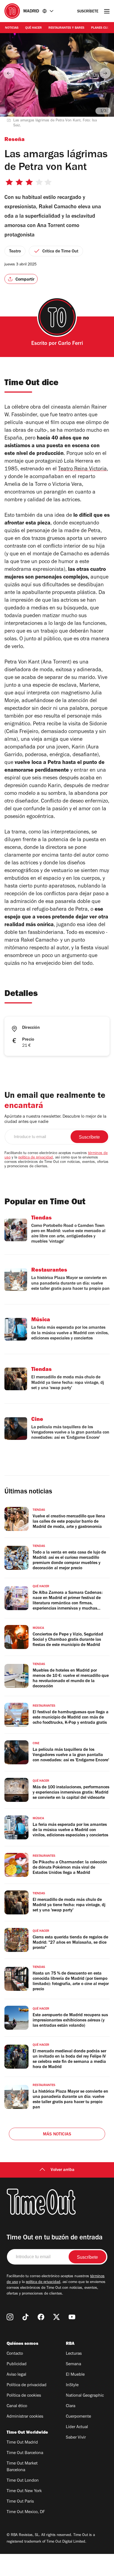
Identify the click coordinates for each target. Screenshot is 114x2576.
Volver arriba (63, 2170)
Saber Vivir (76, 2438)
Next (105, 73)
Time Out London (23, 2481)
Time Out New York (24, 2491)
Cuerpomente (78, 2417)
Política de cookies (24, 2396)
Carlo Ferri (71, 344)
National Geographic (85, 2396)
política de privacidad (36, 1158)
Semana (73, 2364)
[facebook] (41, 2317)
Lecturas (74, 2354)
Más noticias (57, 2135)
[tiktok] (25, 2317)
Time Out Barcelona (25, 2453)
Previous (9, 73)
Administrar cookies (25, 2417)
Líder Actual (77, 2427)
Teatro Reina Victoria (82, 470)
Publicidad (17, 2364)
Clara (71, 2406)
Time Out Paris (20, 2502)
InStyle (72, 2385)
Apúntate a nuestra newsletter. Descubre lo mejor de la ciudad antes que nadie (55, 1119)
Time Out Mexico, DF (26, 2512)
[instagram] (10, 2317)
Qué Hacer (33, 28)
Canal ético (17, 2406)
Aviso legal (16, 2375)
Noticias (12, 28)
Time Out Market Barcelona (22, 2467)
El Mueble (75, 2375)
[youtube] (72, 2317)
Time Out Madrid (22, 2443)
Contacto (15, 2354)
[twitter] (56, 2317)
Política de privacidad (27, 2385)
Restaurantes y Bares (66, 28)
